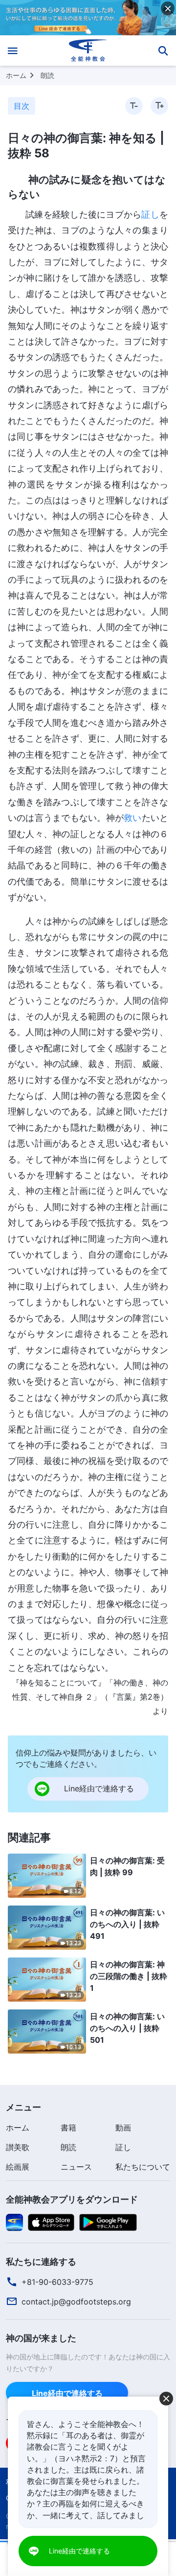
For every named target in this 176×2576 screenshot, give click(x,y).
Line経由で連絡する (67, 2393)
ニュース (76, 2167)
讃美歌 (18, 2147)
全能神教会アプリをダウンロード (72, 2199)
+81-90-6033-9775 (57, 2282)
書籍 (68, 2128)
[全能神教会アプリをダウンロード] (14, 2222)
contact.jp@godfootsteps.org (76, 2302)
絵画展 (18, 2167)
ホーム (16, 75)
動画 (123, 2128)
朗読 (47, 75)
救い (132, 818)
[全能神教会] (88, 50)
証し (150, 214)
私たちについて (143, 2167)
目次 (22, 106)
